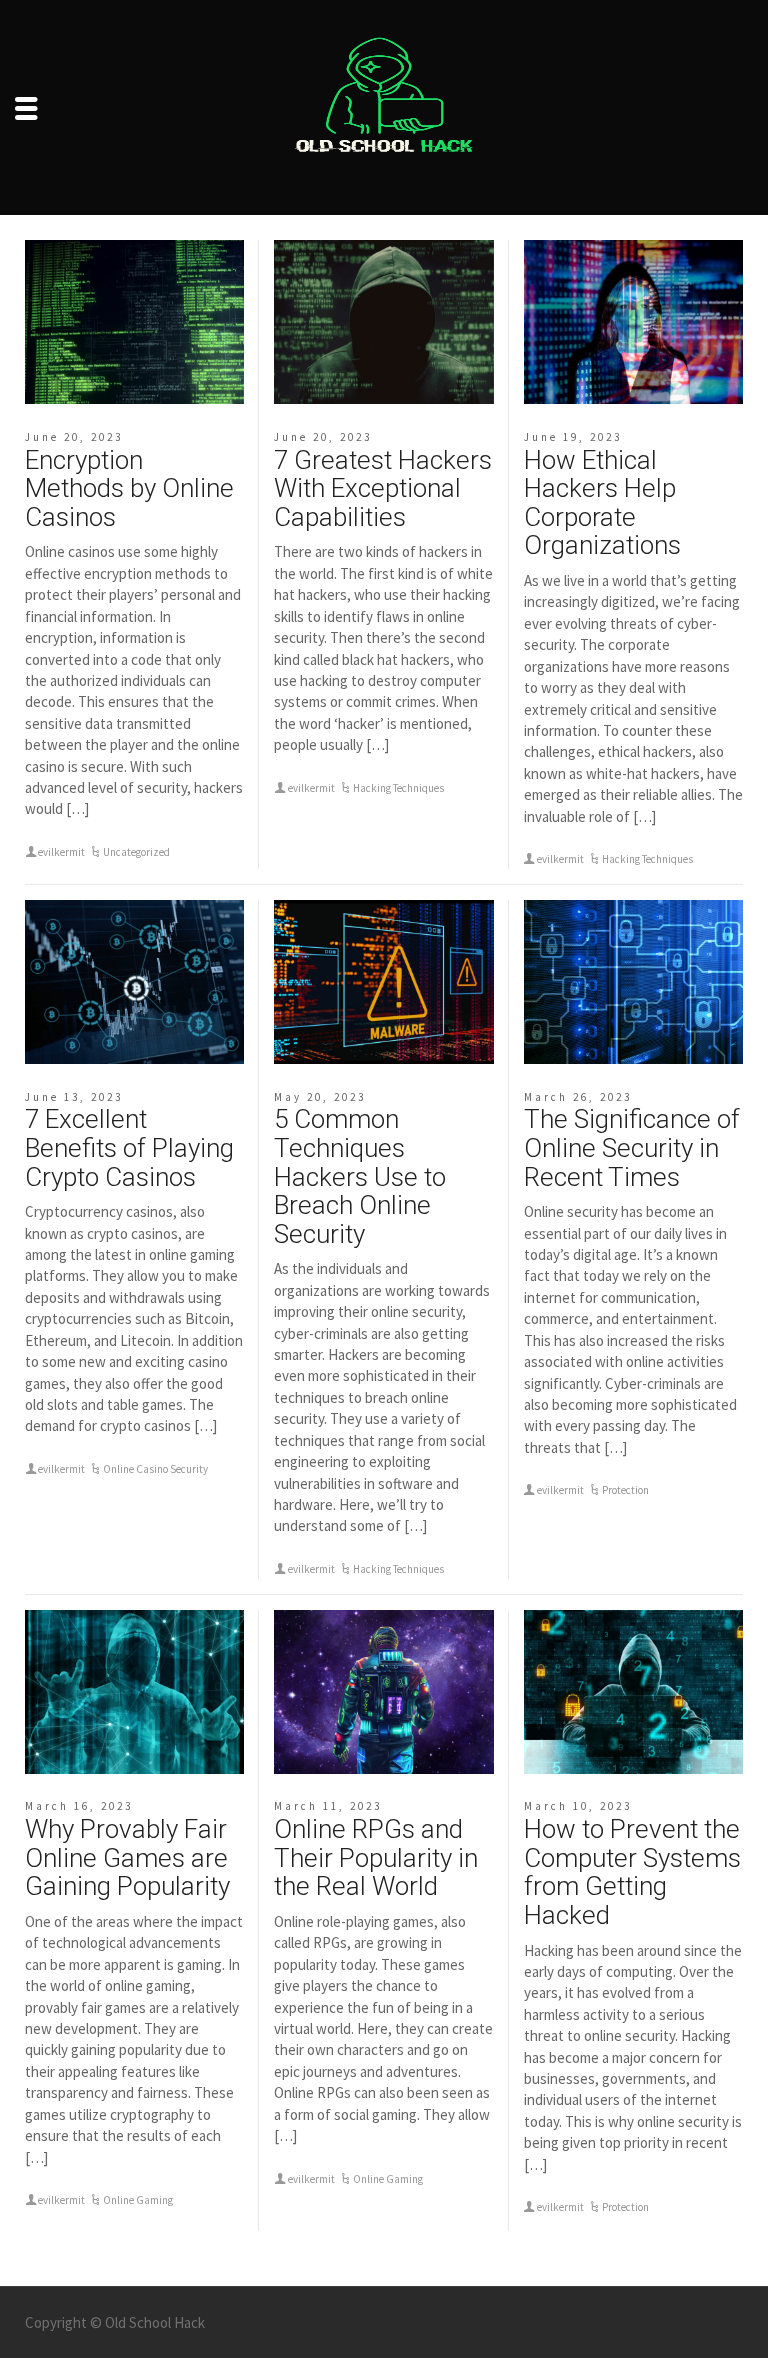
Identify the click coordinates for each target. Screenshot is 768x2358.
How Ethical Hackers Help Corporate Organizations (602, 503)
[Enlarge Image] (134, 322)
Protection (625, 1490)
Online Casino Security (155, 1469)
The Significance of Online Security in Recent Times (632, 1147)
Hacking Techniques (398, 788)
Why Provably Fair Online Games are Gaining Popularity (127, 1857)
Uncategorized (136, 852)
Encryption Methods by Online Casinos (129, 488)
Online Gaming (138, 2200)
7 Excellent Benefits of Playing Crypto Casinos (129, 1147)
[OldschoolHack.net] (384, 105)
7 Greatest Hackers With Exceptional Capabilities (383, 488)
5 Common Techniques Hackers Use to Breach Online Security (360, 1176)
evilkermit (61, 852)
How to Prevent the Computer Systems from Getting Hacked (632, 1872)
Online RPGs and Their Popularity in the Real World (376, 1857)
